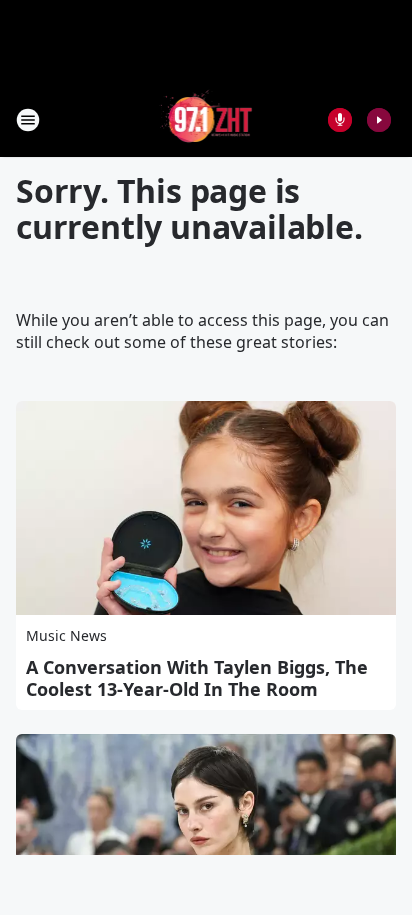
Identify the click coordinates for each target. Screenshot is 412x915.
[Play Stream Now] (379, 120)
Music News (66, 635)
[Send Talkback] (340, 120)
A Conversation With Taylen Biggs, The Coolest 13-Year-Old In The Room (197, 678)
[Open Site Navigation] (28, 120)
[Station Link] (206, 119)
